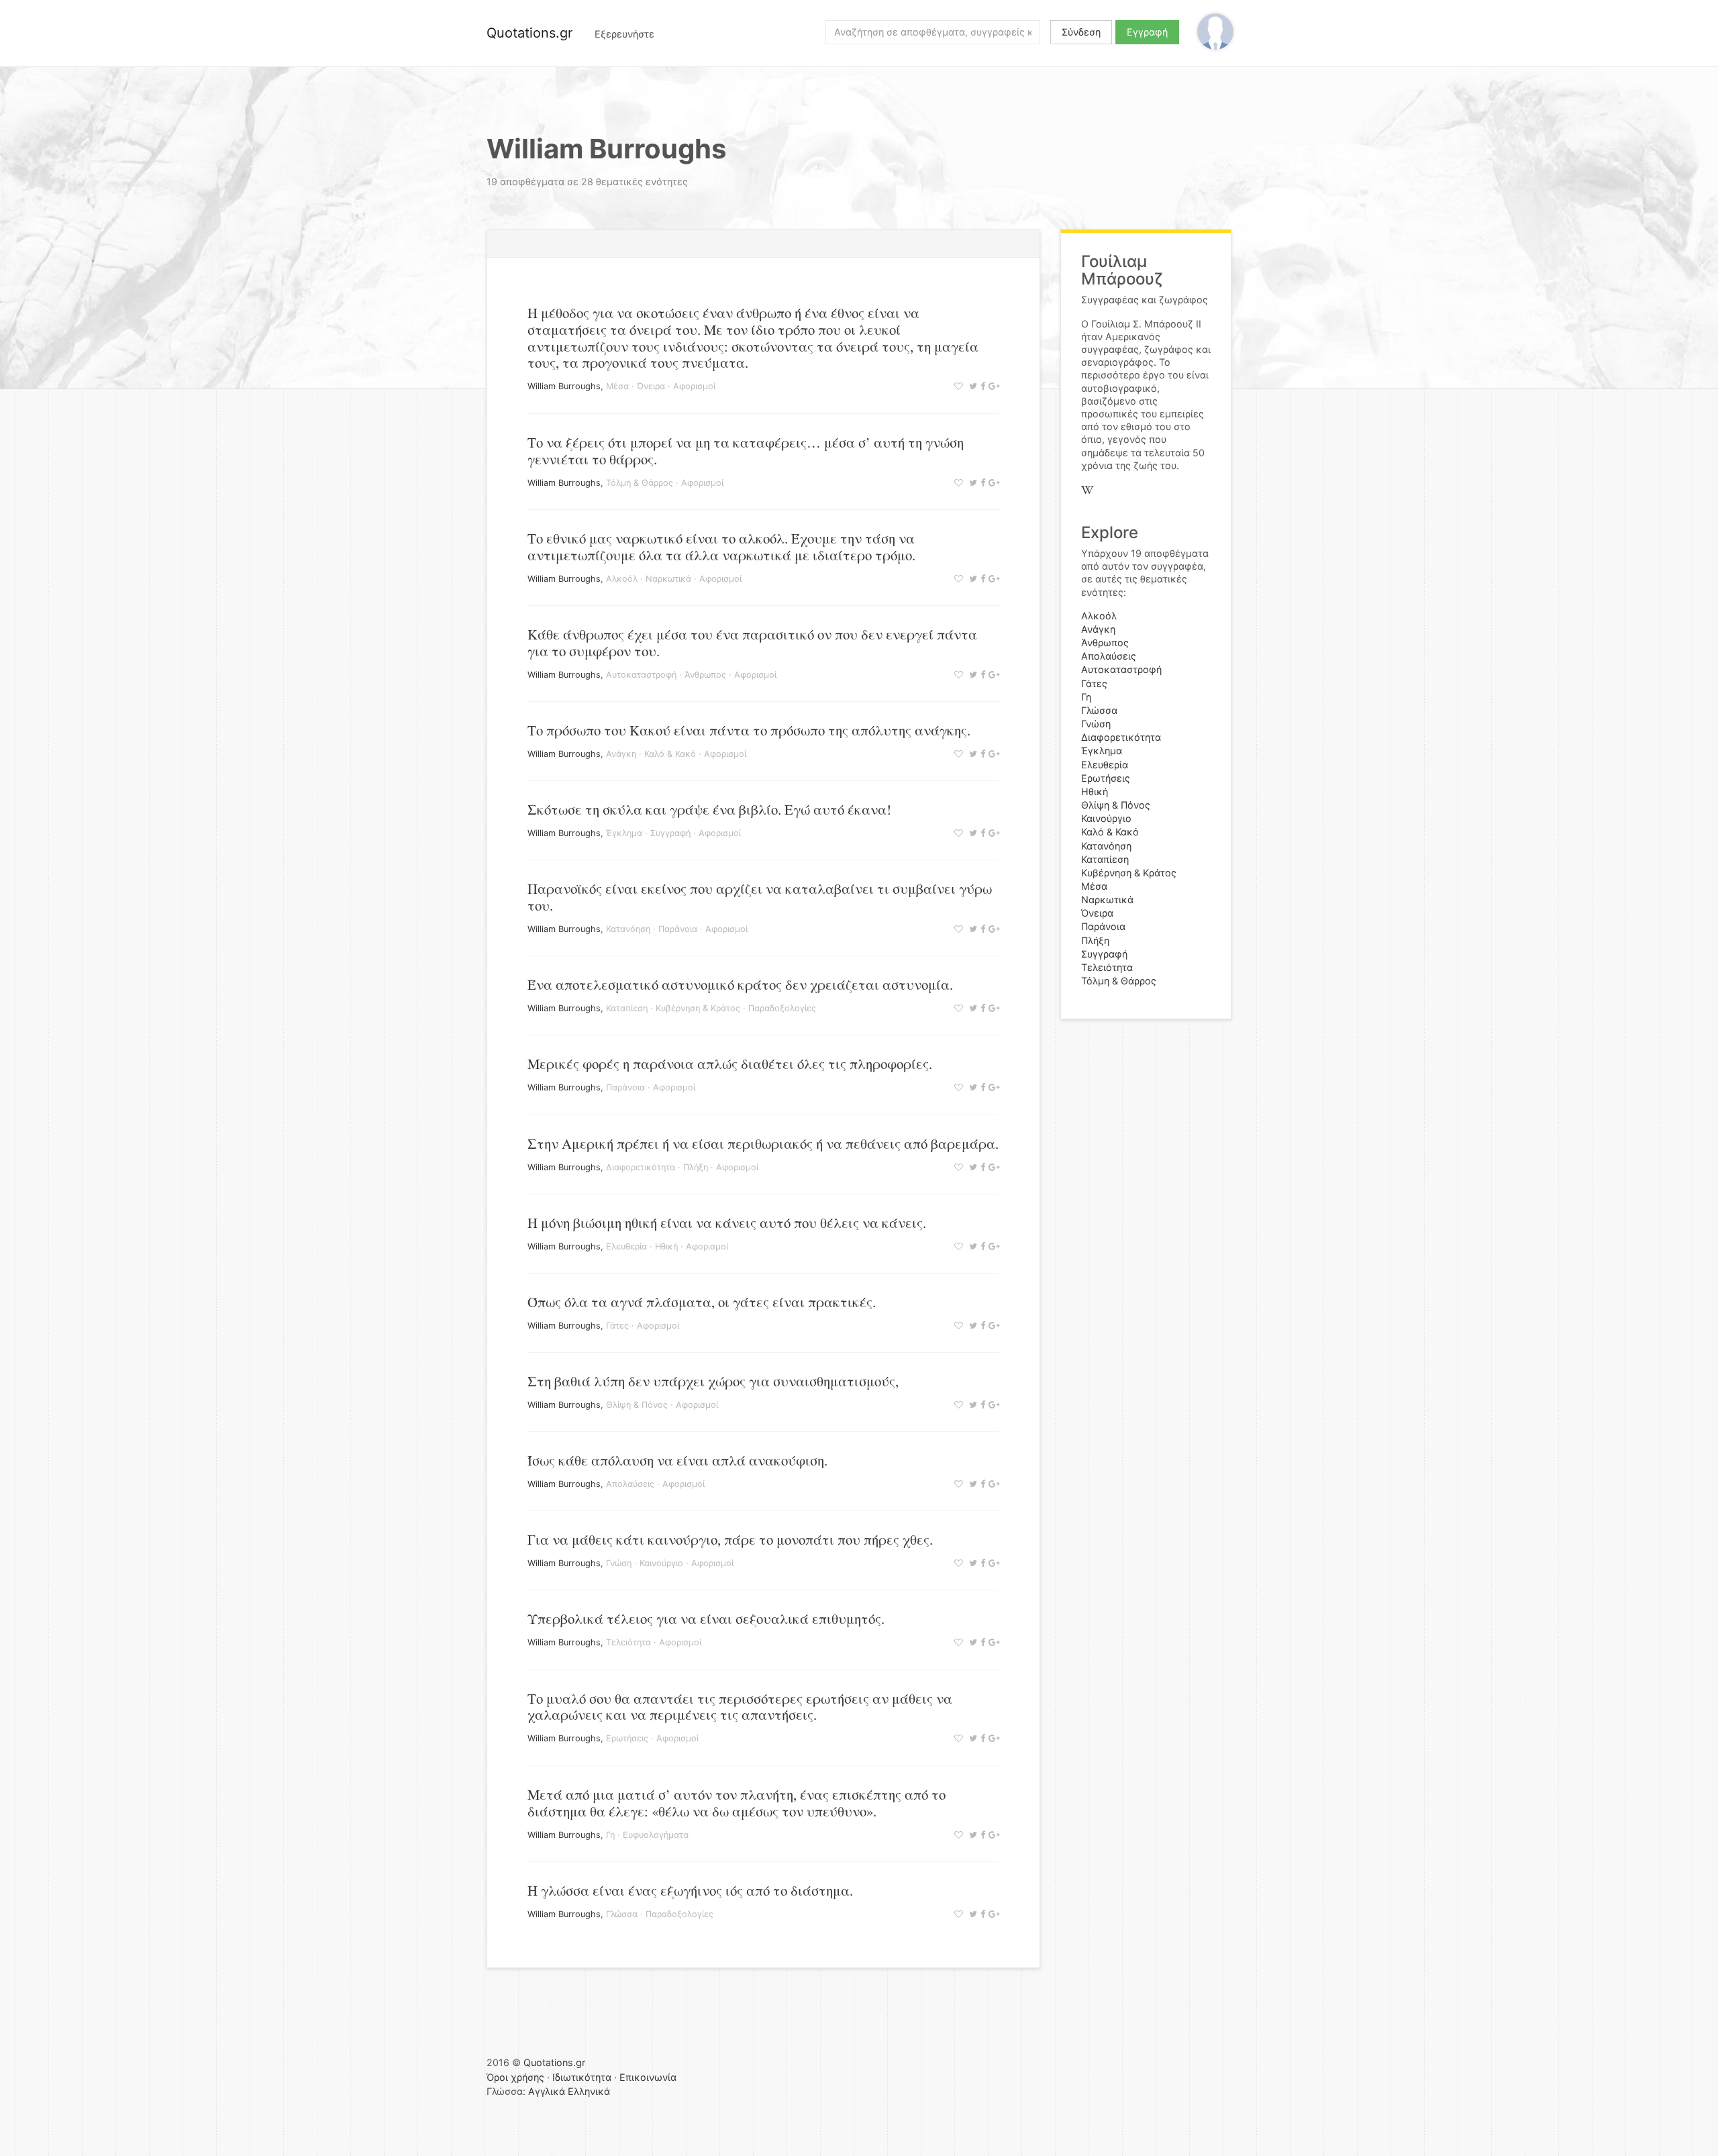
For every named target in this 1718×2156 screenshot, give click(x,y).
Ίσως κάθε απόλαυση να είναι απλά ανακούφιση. (677, 1460)
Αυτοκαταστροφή (641, 675)
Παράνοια (678, 929)
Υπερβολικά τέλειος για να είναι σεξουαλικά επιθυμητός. (706, 1619)
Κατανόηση (628, 929)
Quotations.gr (529, 33)
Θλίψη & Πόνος (637, 1405)
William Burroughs (564, 386)
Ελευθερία (626, 1246)
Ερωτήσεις (627, 1738)
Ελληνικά (589, 2091)
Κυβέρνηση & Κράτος (698, 1008)
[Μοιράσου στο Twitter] (971, 386)
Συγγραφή (670, 833)
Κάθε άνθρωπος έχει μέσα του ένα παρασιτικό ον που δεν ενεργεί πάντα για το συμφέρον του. (752, 643)
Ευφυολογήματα (656, 1835)
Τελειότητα (628, 1642)
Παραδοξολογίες (782, 1008)
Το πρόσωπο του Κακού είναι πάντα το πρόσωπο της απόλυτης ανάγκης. (749, 730)
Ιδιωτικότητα (582, 2077)
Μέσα (617, 386)
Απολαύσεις (630, 1484)
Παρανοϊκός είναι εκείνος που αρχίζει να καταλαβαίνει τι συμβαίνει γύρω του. (760, 897)
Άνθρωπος (705, 675)
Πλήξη (696, 1167)
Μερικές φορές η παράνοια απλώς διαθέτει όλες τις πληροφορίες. (730, 1064)
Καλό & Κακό (670, 754)
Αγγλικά (547, 2091)
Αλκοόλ (622, 579)
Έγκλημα (624, 833)
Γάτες (617, 1326)
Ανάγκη (621, 754)
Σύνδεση (1081, 32)
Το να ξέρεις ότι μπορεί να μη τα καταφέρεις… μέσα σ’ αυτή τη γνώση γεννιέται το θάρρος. (746, 451)
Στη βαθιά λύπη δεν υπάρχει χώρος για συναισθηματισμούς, (713, 1381)
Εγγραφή (1147, 32)
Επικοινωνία (648, 2077)
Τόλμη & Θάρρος (640, 483)
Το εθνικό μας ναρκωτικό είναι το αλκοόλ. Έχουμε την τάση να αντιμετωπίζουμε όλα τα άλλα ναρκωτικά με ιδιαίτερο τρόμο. (721, 547)
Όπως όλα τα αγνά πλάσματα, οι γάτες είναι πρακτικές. (702, 1302)
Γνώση (619, 1563)
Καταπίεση (627, 1008)
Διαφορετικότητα (641, 1167)
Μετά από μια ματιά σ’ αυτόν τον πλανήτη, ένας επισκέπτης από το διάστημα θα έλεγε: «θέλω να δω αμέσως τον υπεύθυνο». (737, 1803)
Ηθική (666, 1246)
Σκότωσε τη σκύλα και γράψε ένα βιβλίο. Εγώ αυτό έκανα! (709, 809)
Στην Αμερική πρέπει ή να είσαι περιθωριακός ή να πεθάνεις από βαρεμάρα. (763, 1143)
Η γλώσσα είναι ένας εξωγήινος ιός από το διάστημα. (690, 1890)
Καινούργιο (661, 1563)
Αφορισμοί (694, 386)
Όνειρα (651, 386)
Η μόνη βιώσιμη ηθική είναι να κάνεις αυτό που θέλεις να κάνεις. (727, 1223)
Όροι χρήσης (515, 2077)
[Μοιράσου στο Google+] (992, 386)
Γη (610, 1835)
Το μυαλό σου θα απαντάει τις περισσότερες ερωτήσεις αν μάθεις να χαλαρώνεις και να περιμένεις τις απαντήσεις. (740, 1707)
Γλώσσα (622, 1914)
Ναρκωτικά (668, 579)
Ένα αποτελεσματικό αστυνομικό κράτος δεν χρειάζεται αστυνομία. (740, 984)
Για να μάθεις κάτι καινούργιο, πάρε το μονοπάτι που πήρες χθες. (730, 1539)
